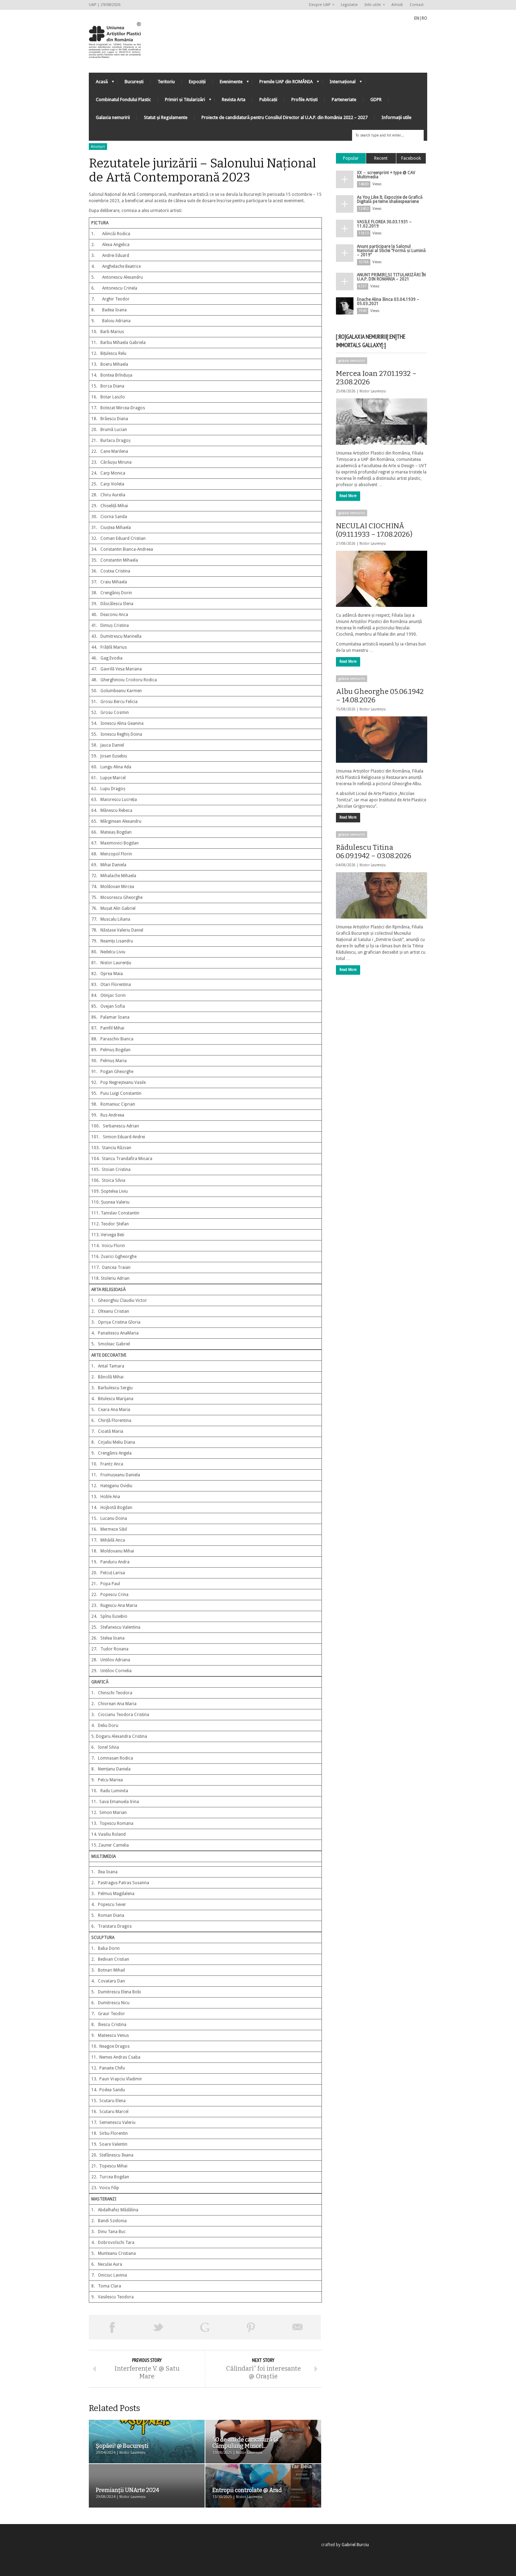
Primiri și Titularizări (181, 101)
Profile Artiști (305, 100)
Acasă (98, 83)
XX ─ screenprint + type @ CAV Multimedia (386, 175)
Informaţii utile (396, 117)
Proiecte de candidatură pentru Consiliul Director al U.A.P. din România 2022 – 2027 (285, 117)
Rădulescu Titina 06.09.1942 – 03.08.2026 (374, 852)
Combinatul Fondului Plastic (123, 100)
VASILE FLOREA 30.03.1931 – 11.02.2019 (384, 224)
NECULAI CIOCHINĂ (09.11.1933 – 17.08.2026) (374, 530)
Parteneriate (344, 100)
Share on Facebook (112, 2327)
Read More (348, 496)
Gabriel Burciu (355, 2545)
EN (417, 18)
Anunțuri (98, 147)
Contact (417, 5)
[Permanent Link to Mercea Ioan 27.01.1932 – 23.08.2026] (382, 422)
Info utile (371, 5)
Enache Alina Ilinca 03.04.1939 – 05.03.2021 (388, 302)
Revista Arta (234, 100)
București (134, 82)
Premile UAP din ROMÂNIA (283, 83)
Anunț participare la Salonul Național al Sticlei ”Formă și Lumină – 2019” (391, 251)
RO (424, 18)
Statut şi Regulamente (166, 117)
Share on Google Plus (205, 2327)
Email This (298, 2327)
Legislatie (349, 5)
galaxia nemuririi (352, 361)
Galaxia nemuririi (113, 117)
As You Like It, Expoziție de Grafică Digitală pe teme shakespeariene (390, 199)
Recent (381, 158)
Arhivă (397, 5)
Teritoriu (166, 82)
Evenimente (228, 83)
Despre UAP (318, 5)
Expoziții (197, 82)
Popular (351, 158)
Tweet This (158, 2327)
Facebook (411, 158)
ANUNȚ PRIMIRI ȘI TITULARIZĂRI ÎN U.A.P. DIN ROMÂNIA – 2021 (391, 277)
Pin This (251, 2327)
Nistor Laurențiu (373, 391)
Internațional (339, 83)
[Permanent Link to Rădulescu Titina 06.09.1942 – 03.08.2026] (382, 895)
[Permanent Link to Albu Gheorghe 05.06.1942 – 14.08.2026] (382, 740)
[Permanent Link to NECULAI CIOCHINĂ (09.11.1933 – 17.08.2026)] (382, 579)
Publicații (268, 100)
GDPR (376, 100)
